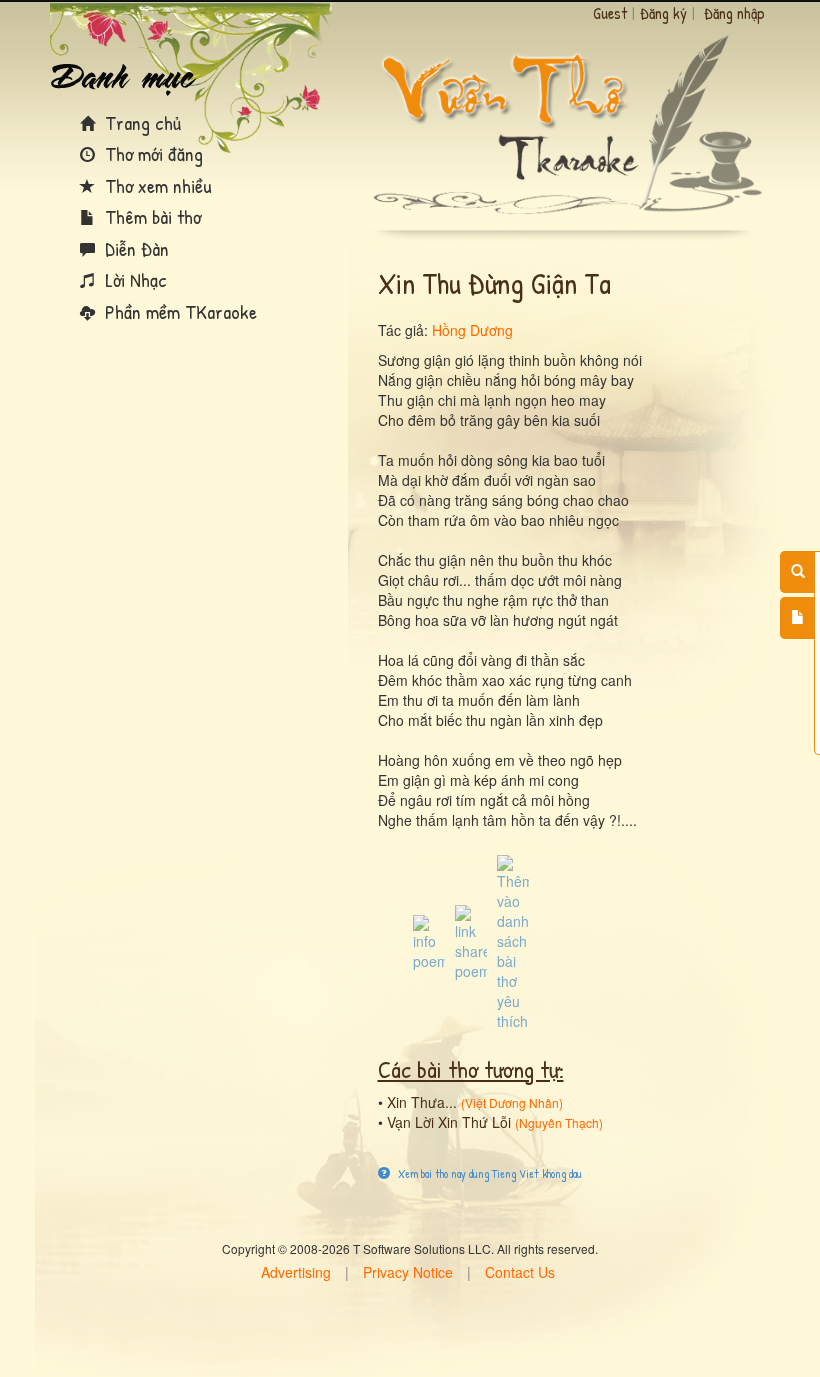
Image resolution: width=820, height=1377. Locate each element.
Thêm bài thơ (150, 216)
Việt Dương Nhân (512, 1102)
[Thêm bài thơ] (797, 618)
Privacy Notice (408, 1272)
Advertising (296, 1272)
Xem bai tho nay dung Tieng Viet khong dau (488, 1173)
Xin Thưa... (422, 1102)
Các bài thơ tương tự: (471, 1069)
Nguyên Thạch (559, 1122)
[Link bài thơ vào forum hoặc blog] (471, 941)
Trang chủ (140, 122)
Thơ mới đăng (151, 153)
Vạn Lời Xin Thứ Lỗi (449, 1122)
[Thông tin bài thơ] (429, 941)
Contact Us (520, 1272)
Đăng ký (663, 13)
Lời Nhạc (133, 279)
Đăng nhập (734, 13)
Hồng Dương (472, 330)
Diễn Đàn (134, 248)
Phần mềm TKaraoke (178, 311)
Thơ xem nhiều (156, 185)
